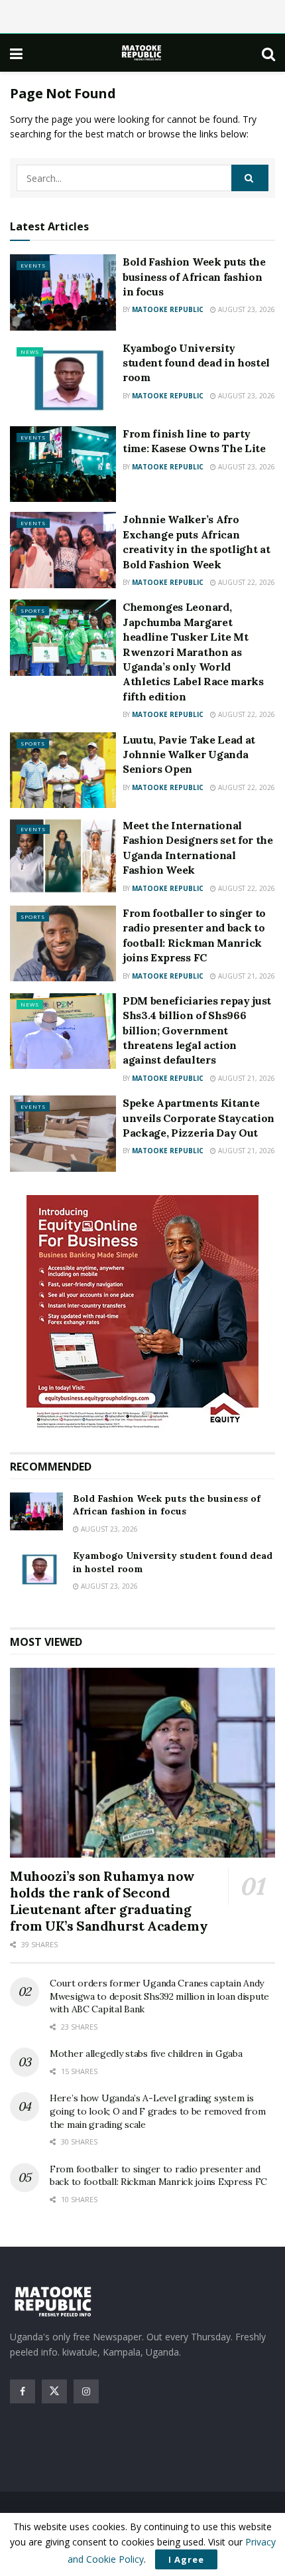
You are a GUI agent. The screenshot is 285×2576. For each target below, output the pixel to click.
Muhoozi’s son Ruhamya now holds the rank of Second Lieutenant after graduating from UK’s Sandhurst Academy (109, 1901)
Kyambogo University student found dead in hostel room (196, 363)
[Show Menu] (16, 53)
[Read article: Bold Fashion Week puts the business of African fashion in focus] (63, 292)
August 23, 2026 (246, 309)
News (30, 352)
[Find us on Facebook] (23, 2391)
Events (33, 265)
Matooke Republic (168, 309)
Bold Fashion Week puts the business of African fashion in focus (194, 277)
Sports (33, 610)
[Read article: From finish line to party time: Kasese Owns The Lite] (63, 464)
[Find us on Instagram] (86, 2391)
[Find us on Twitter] (54, 2391)
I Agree (186, 2559)
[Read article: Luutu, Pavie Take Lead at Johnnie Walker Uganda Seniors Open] (63, 770)
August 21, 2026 (246, 976)
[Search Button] (268, 53)
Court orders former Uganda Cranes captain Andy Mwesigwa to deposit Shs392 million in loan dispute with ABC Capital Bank (159, 1996)
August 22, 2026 (246, 582)
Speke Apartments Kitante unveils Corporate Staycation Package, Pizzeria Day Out (199, 1118)
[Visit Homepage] (142, 53)
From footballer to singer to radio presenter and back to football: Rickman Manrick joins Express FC (158, 2176)
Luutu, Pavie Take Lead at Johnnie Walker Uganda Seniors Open (189, 755)
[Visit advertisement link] (142, 1314)
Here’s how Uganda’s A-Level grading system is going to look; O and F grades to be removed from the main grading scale (158, 2111)
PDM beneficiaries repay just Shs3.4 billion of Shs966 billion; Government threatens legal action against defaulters (197, 1030)
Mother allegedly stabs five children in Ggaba (146, 2053)
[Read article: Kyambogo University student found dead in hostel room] (63, 378)
